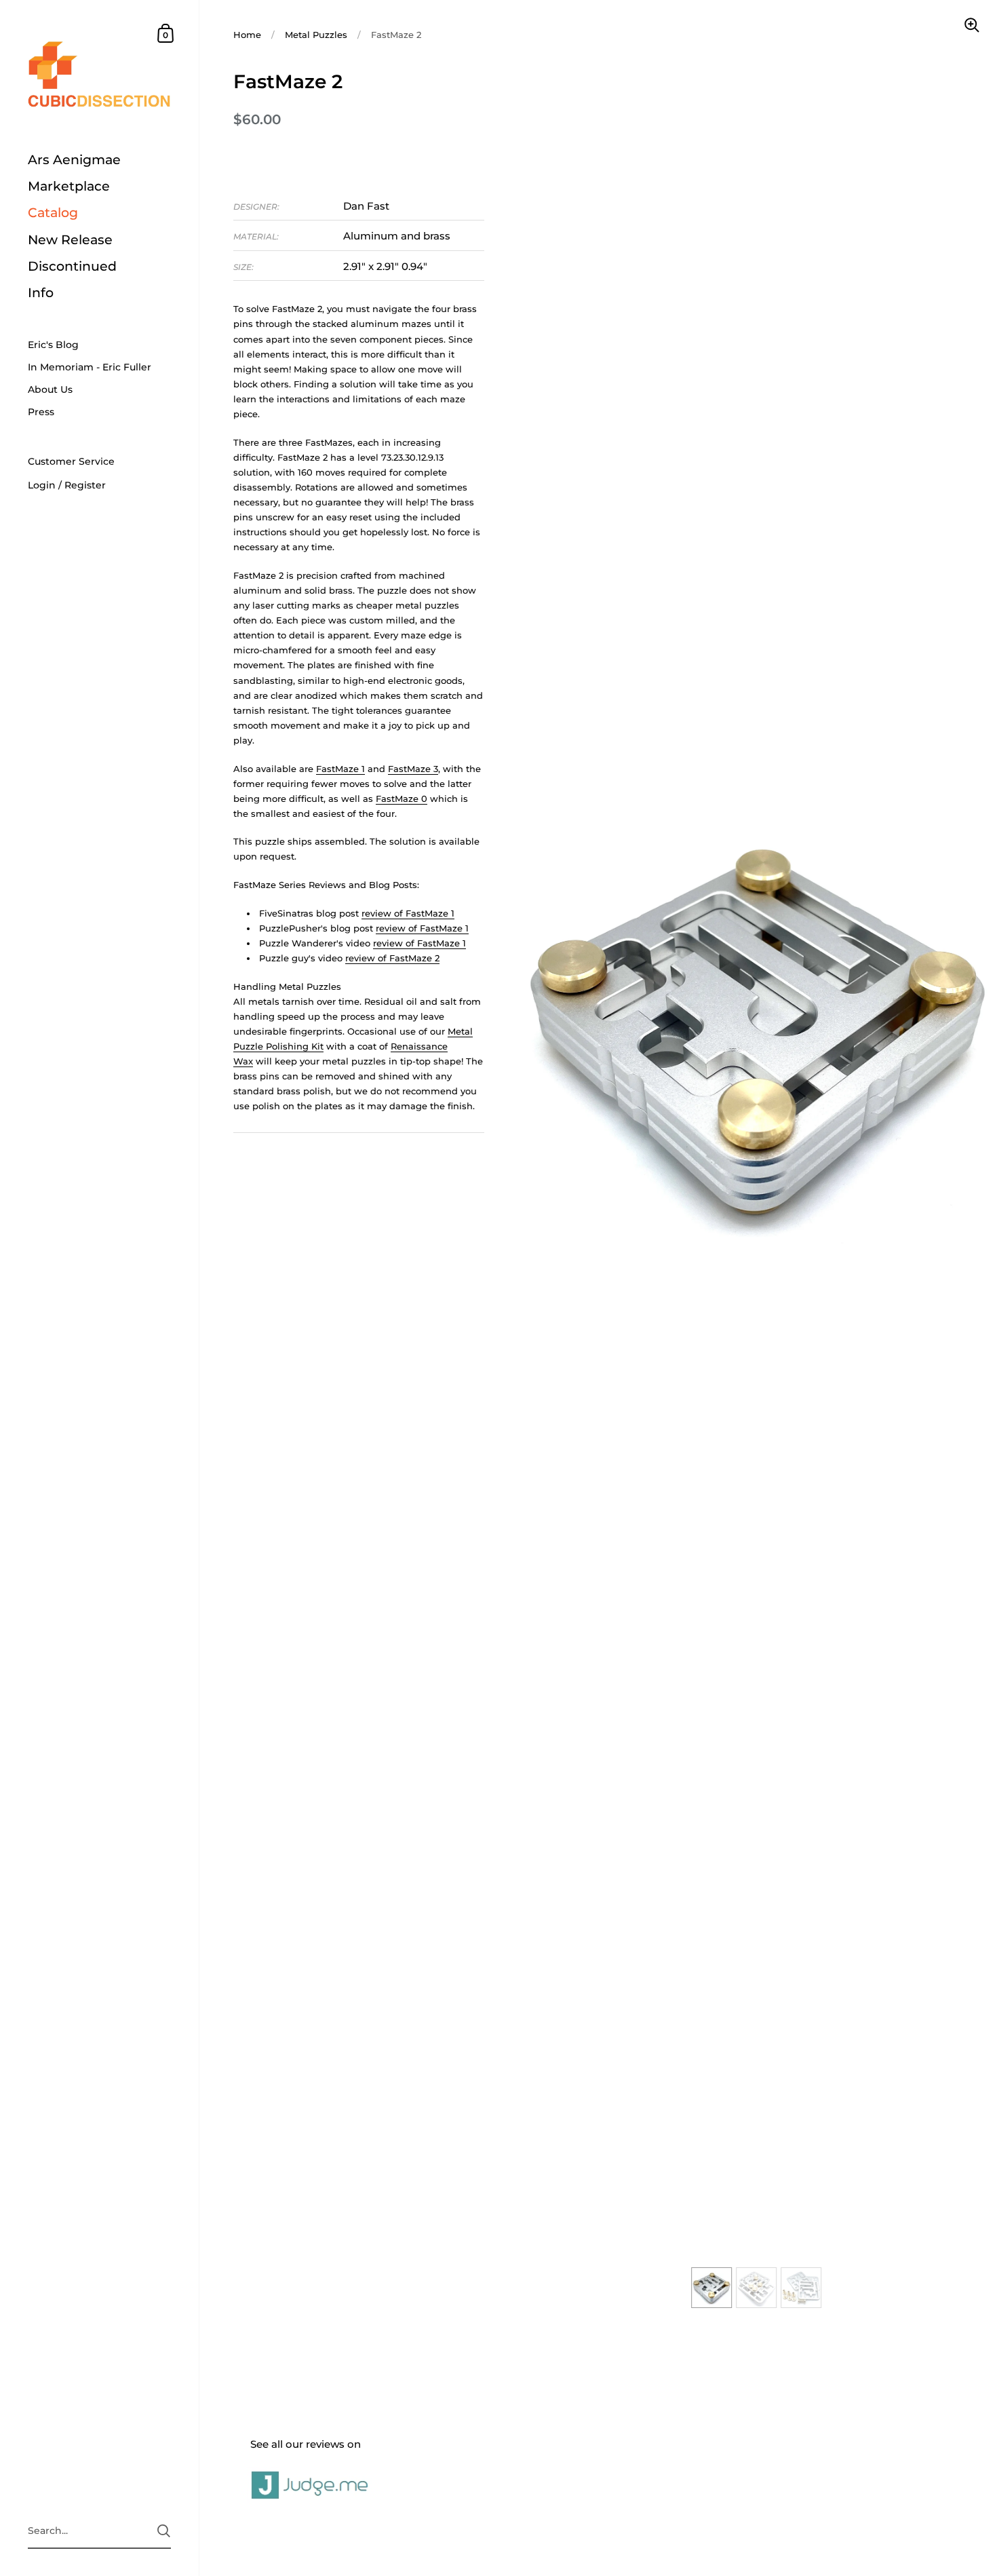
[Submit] (164, 2531)
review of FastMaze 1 (408, 913)
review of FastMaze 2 (392, 958)
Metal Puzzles (316, 35)
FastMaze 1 (340, 769)
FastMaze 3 (413, 769)
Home (247, 35)
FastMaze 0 (402, 799)
